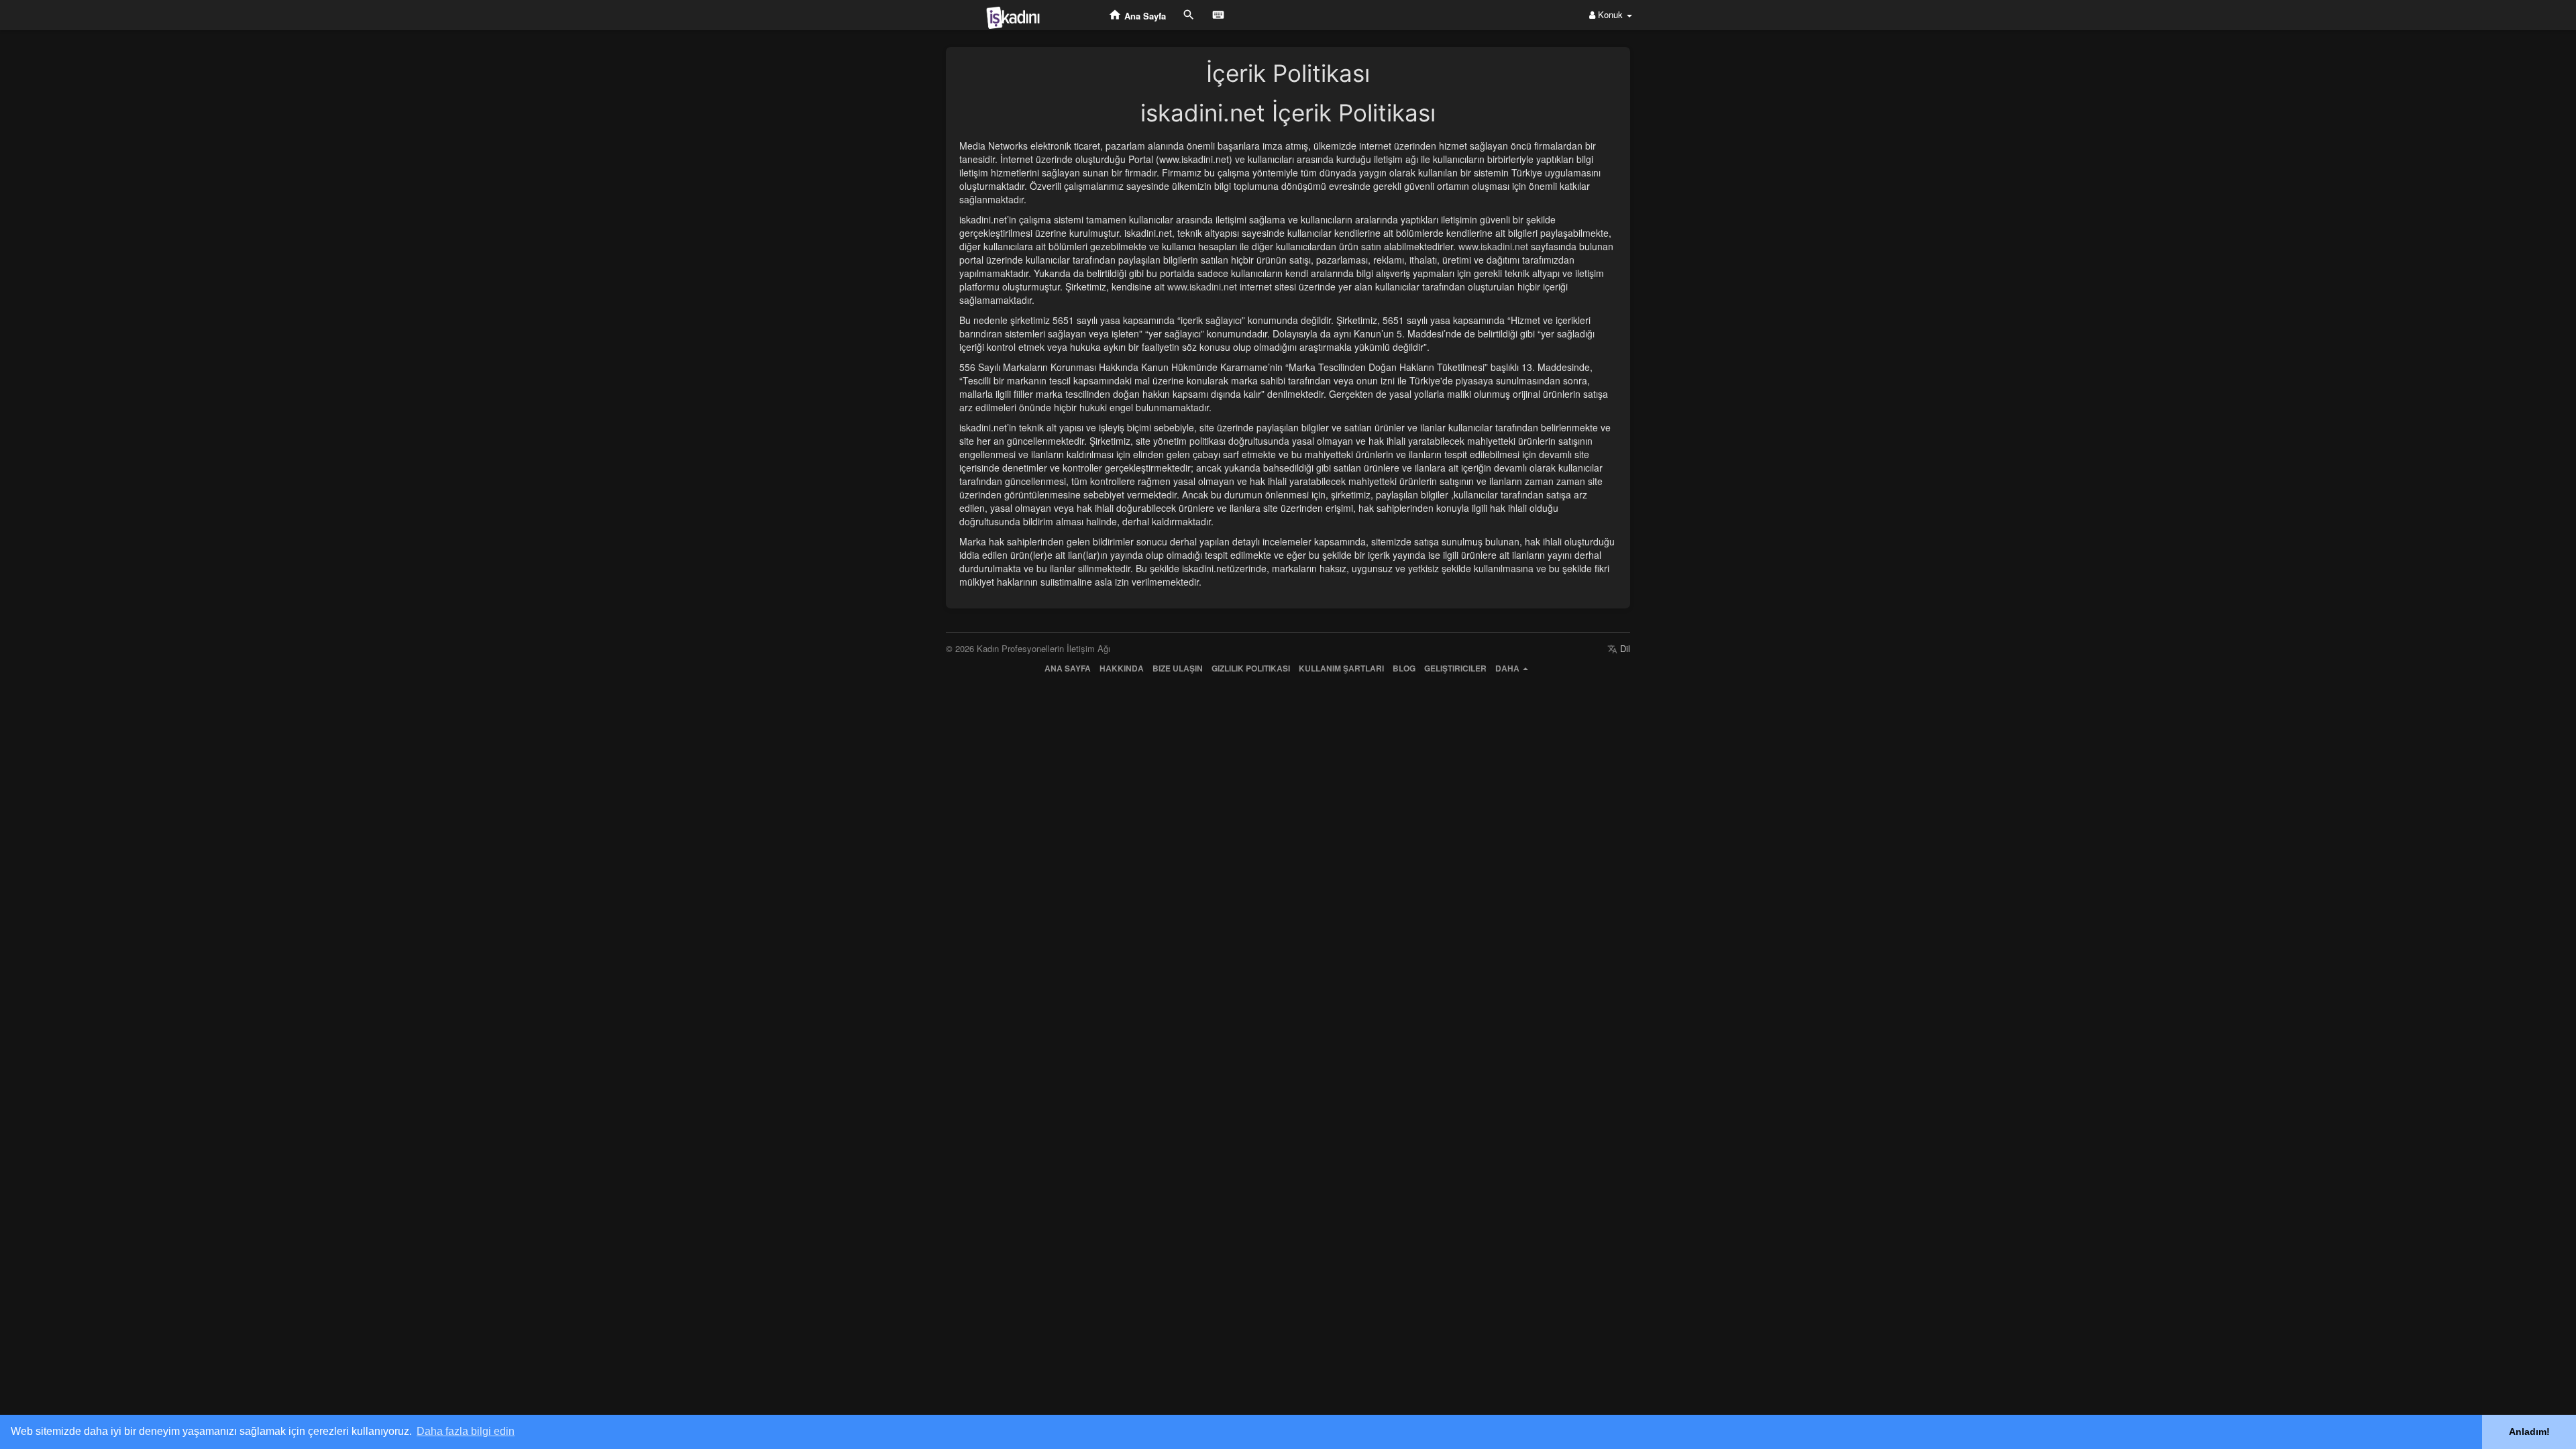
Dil (1624, 648)
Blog (1404, 668)
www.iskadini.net (1493, 246)
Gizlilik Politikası (1251, 668)
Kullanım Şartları (1341, 668)
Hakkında (1122, 668)
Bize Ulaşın (1178, 668)
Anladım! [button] (2529, 1432)
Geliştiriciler (1455, 668)
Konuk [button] (1610, 14)
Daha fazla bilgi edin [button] (466, 1431)
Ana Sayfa (1068, 668)
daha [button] (1508, 668)
